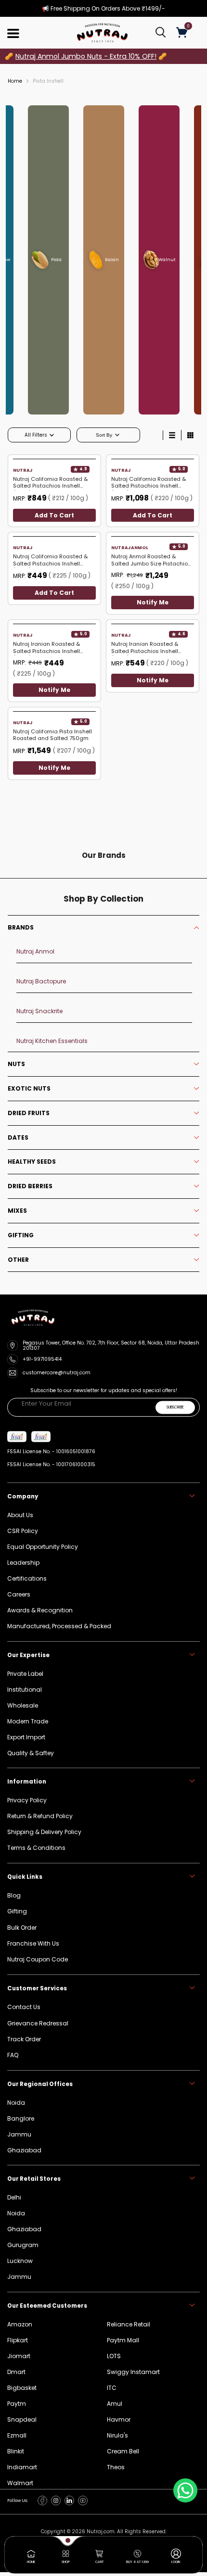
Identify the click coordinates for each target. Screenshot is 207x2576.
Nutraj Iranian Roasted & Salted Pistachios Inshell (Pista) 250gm (145, 648)
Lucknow (20, 2261)
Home (15, 81)
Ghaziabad (24, 2229)
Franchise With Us (33, 1943)
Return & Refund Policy (40, 1816)
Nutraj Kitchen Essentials (52, 1041)
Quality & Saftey (31, 1753)
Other (18, 1260)
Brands (21, 928)
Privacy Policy (27, 1800)
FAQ (13, 2055)
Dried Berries (30, 1186)
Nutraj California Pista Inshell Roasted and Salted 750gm (52, 735)
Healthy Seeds (32, 1162)
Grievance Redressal (38, 2023)
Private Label (25, 1674)
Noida (16, 2213)
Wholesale (23, 1705)
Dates (18, 1138)
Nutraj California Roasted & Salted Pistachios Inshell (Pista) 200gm (50, 560)
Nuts (16, 1064)
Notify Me (153, 603)
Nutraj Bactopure (41, 981)
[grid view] (190, 435)
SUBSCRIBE (175, 1407)
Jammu (19, 2277)
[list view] (172, 435)
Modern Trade (28, 1721)
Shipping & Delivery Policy (44, 1832)
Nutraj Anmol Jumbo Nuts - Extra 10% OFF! (86, 56)
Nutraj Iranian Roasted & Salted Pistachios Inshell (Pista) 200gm (46, 648)
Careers (19, 1594)
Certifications (27, 1578)
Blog (14, 1895)
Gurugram (23, 2245)
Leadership (23, 1563)
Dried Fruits (29, 1113)
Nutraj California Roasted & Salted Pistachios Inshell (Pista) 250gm (149, 483)
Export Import (26, 1737)
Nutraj (22, 470)
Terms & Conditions (36, 1848)
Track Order (24, 2039)
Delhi (14, 2197)
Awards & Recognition (40, 1610)
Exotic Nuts (29, 1089)
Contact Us (24, 2007)
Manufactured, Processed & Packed (59, 1626)
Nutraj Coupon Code (38, 1959)
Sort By (105, 435)
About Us (20, 1515)
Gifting (21, 1235)
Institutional (25, 1690)
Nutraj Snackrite (39, 1011)
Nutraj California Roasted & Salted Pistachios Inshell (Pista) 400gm (50, 483)
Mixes (17, 1211)
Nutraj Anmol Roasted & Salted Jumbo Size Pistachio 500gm (149, 560)
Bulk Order (22, 1928)
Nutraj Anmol (130, 548)
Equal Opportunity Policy (43, 1547)
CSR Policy (23, 1531)
